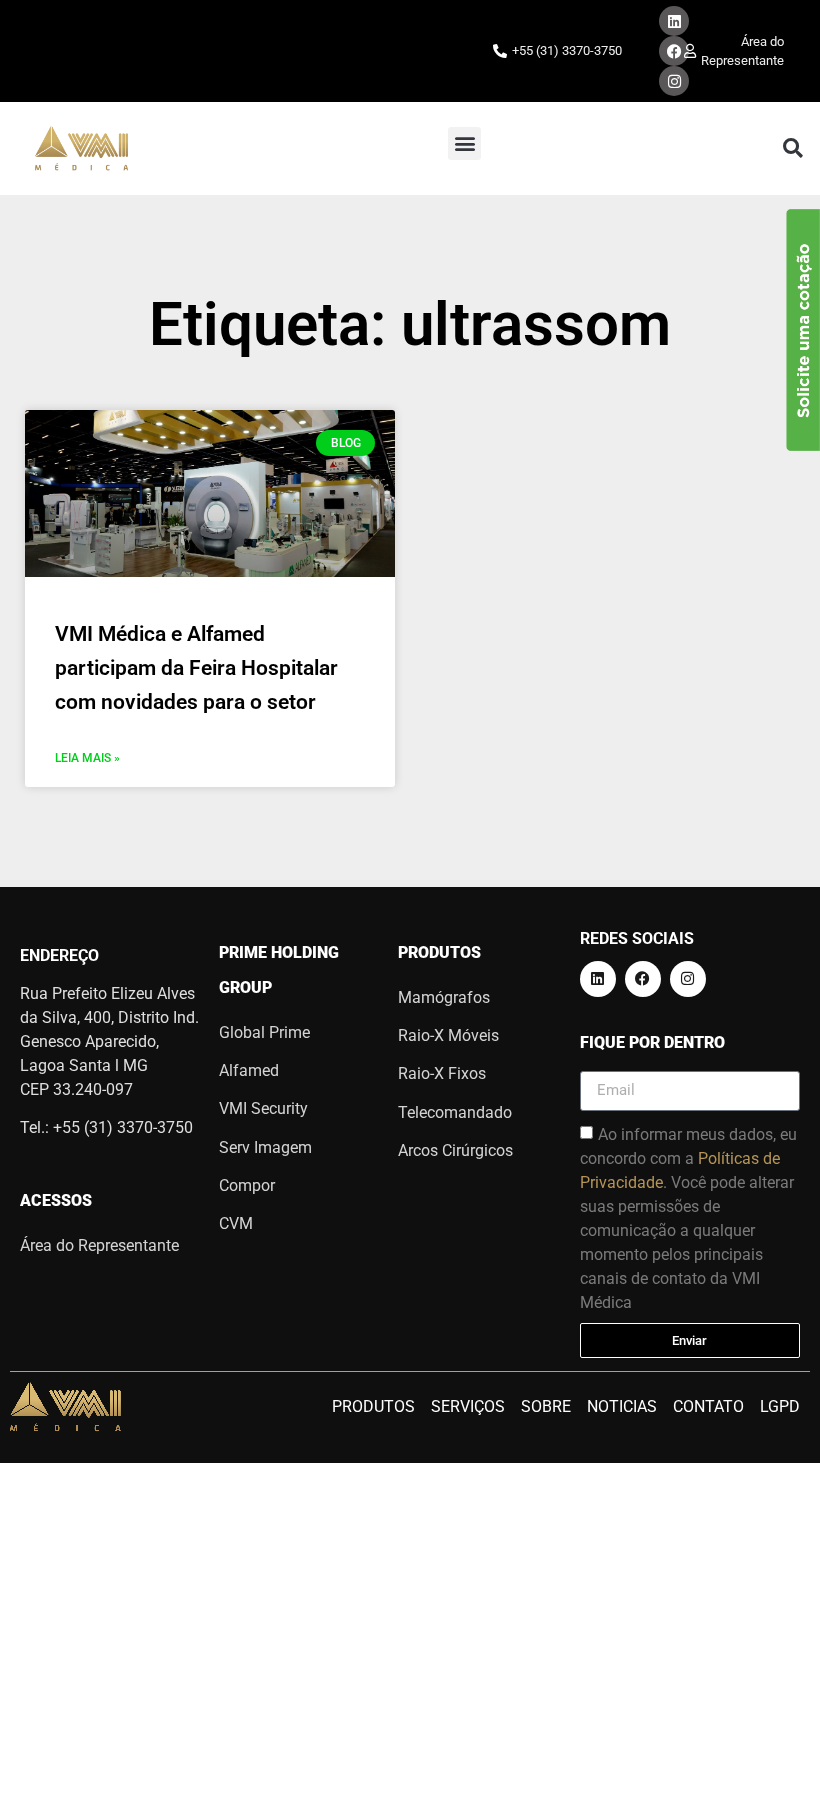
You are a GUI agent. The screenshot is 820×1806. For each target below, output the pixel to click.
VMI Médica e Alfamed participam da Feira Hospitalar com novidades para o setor (196, 668)
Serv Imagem (265, 1147)
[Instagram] (674, 81)
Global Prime (264, 1032)
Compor (247, 1185)
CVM (236, 1223)
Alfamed (249, 1070)
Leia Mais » (87, 758)
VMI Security (263, 1108)
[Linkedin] (674, 21)
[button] (464, 143)
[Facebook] (674, 51)
